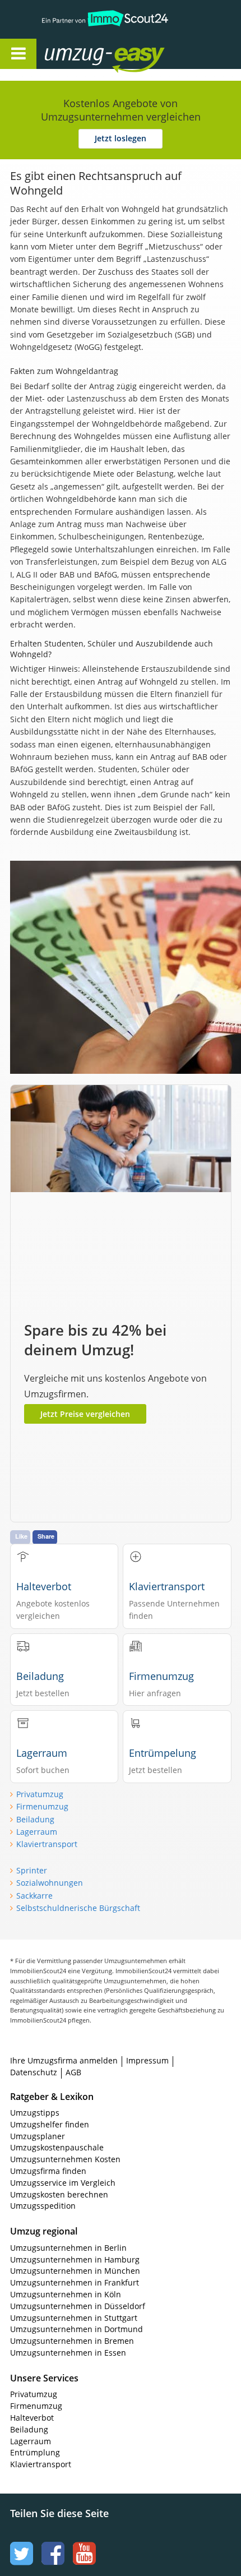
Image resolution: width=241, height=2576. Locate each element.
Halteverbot (32, 2418)
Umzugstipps (35, 2113)
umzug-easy (83, 49)
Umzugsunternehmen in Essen (68, 2353)
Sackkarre (34, 1896)
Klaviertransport (47, 1844)
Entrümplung (35, 2452)
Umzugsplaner (38, 2136)
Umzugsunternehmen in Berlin (68, 2248)
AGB (73, 2072)
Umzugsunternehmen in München (75, 2271)
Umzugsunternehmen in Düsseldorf (78, 2306)
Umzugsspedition (43, 2206)
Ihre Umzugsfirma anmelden (64, 2060)
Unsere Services (44, 2378)
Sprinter (32, 1870)
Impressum (147, 2060)
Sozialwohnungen (50, 1883)
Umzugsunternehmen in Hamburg (75, 2259)
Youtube (83, 2543)
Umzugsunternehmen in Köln (66, 2294)
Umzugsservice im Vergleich (63, 2183)
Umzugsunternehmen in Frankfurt (75, 2282)
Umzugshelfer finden (50, 2124)
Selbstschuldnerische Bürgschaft (78, 1908)
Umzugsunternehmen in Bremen (72, 2341)
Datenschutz (34, 2072)
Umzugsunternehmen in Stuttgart (74, 2318)
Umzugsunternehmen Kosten (65, 2159)
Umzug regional (44, 2231)
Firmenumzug (42, 1806)
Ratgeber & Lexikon (52, 2097)
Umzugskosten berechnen (59, 2194)
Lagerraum (37, 1832)
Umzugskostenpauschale (57, 2147)
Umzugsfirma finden (48, 2171)
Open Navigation (18, 54)
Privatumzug (40, 1794)
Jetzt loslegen (121, 138)
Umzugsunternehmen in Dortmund (77, 2329)
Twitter (20, 2543)
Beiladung (35, 1819)
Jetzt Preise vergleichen (85, 1414)
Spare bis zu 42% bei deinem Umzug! (95, 1340)
